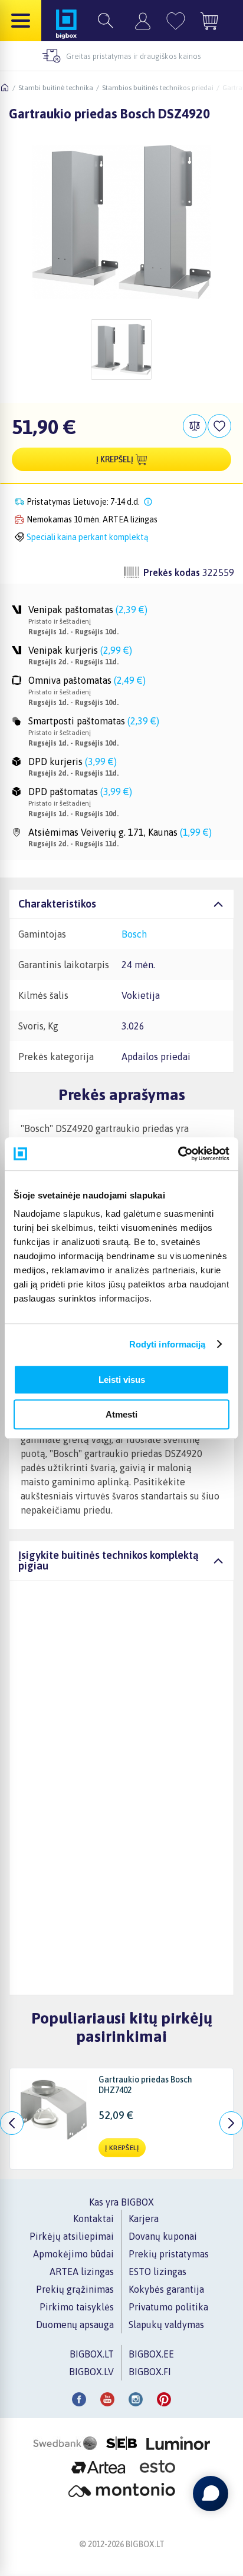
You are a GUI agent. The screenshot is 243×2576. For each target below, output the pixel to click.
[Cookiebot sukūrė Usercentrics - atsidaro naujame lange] (178, 1154)
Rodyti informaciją (168, 1344)
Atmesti (121, 1414)
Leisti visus (122, 1380)
